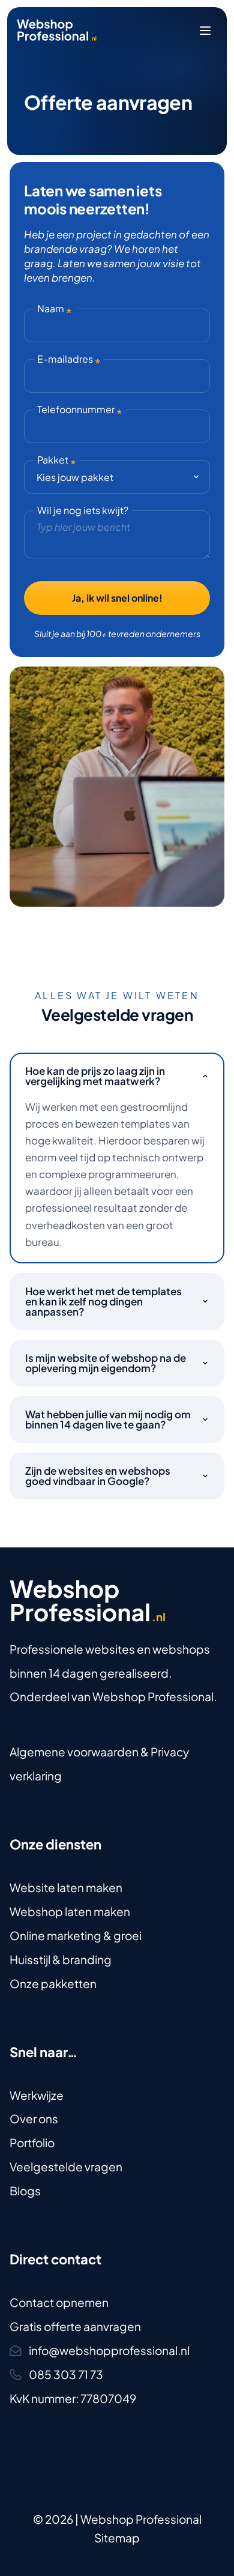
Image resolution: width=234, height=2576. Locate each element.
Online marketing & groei (76, 1935)
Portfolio (32, 2142)
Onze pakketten (53, 1983)
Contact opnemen (59, 2302)
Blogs (25, 2191)
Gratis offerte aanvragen (75, 2326)
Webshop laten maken (70, 1911)
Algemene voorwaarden (74, 1752)
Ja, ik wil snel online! (117, 598)
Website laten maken (66, 1887)
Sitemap (117, 2538)
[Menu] (205, 31)
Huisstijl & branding (61, 1959)
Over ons (34, 2118)
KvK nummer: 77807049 (73, 2398)
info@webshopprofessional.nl (109, 2350)
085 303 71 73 (66, 2374)
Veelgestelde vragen (66, 2166)
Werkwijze (37, 2095)
